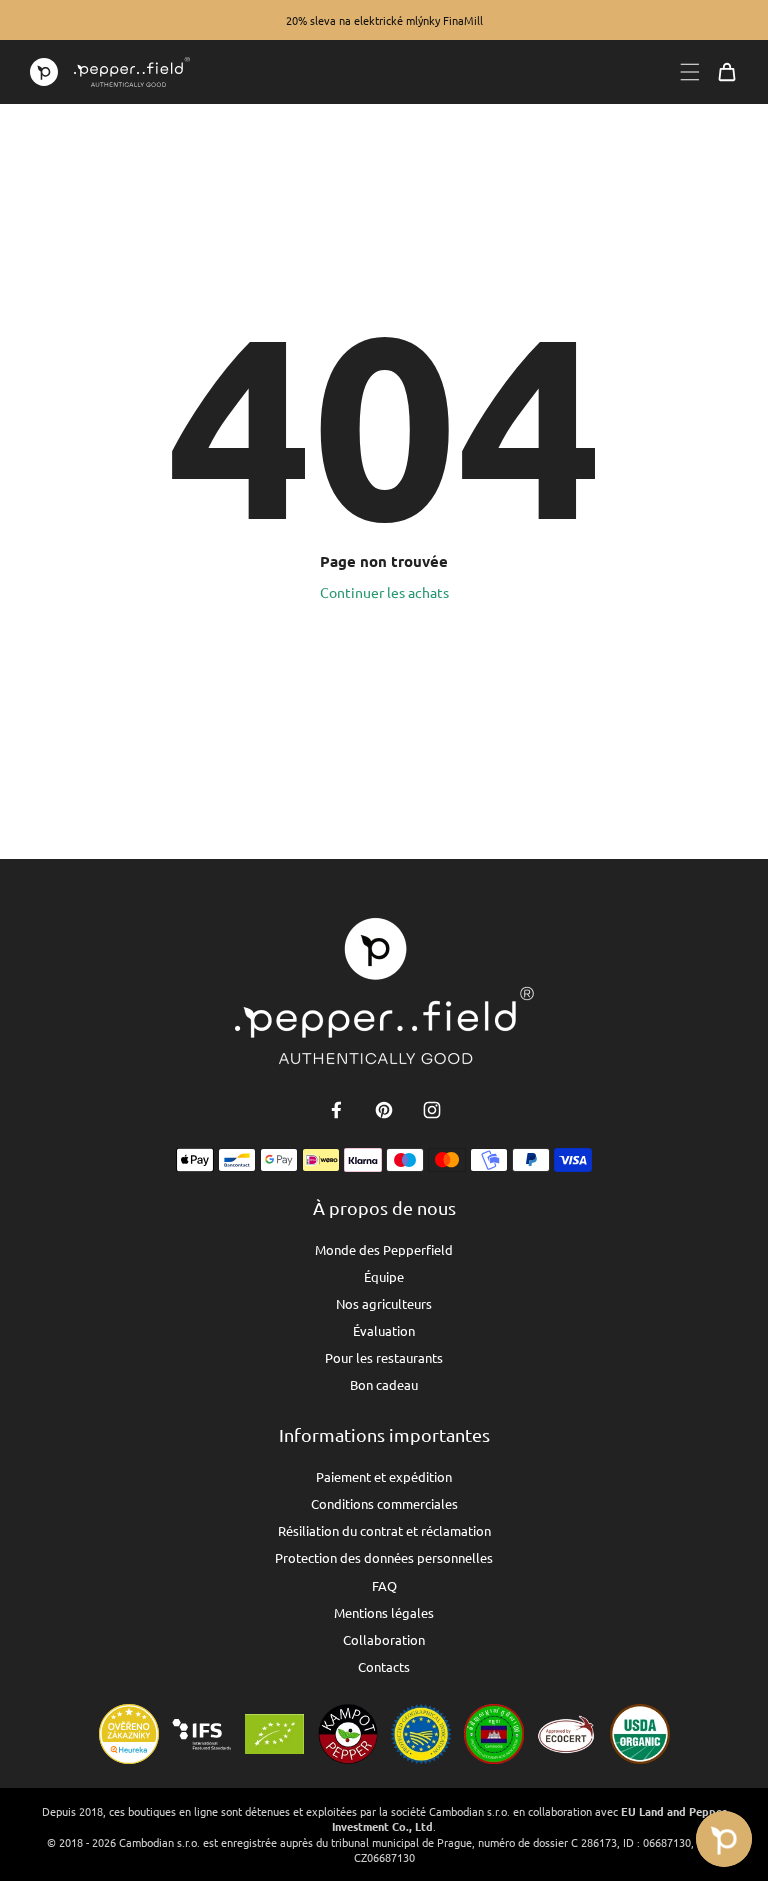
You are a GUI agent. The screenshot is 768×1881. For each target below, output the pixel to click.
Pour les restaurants (384, 1357)
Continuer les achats (384, 592)
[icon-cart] (727, 72)
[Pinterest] (384, 1110)
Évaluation (384, 1330)
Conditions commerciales (384, 1503)
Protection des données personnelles (384, 1557)
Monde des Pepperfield (384, 1249)
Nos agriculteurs (384, 1303)
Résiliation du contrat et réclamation (384, 1530)
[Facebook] (336, 1110)
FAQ (384, 1585)
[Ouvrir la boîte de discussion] (724, 1839)
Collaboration (384, 1639)
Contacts (384, 1666)
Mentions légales (384, 1612)
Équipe (384, 1276)
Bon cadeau (384, 1384)
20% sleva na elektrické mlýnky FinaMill (384, 20)
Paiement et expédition (384, 1476)
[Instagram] (432, 1110)
